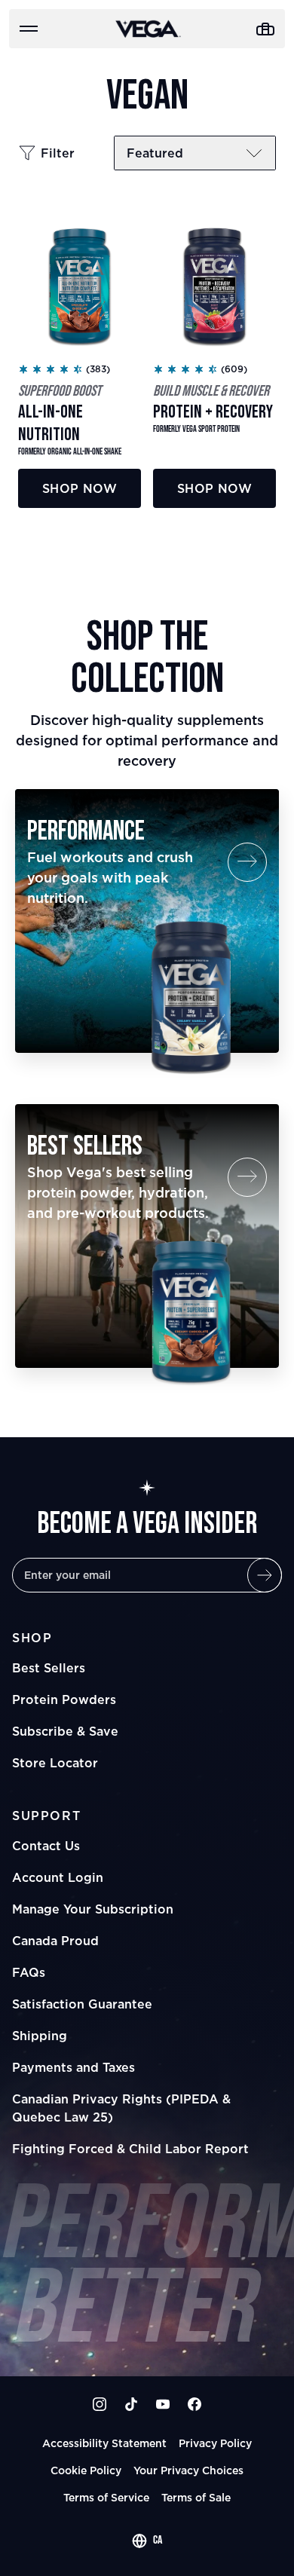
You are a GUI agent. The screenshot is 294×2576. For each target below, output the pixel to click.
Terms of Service (106, 2497)
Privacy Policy (215, 2443)
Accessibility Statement (104, 2443)
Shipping (40, 2036)
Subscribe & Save (65, 1731)
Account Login (58, 1877)
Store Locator (55, 1763)
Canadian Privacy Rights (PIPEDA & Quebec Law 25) (121, 2108)
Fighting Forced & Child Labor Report (130, 2149)
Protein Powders (64, 1699)
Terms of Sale (196, 2497)
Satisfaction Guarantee (82, 2004)
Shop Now (80, 488)
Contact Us (46, 1846)
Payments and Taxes (73, 2067)
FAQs (29, 1972)
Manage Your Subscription (93, 1909)
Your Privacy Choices (188, 2470)
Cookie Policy (86, 2470)
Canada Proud (55, 1941)
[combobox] (147, 2541)
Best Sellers (49, 1668)
